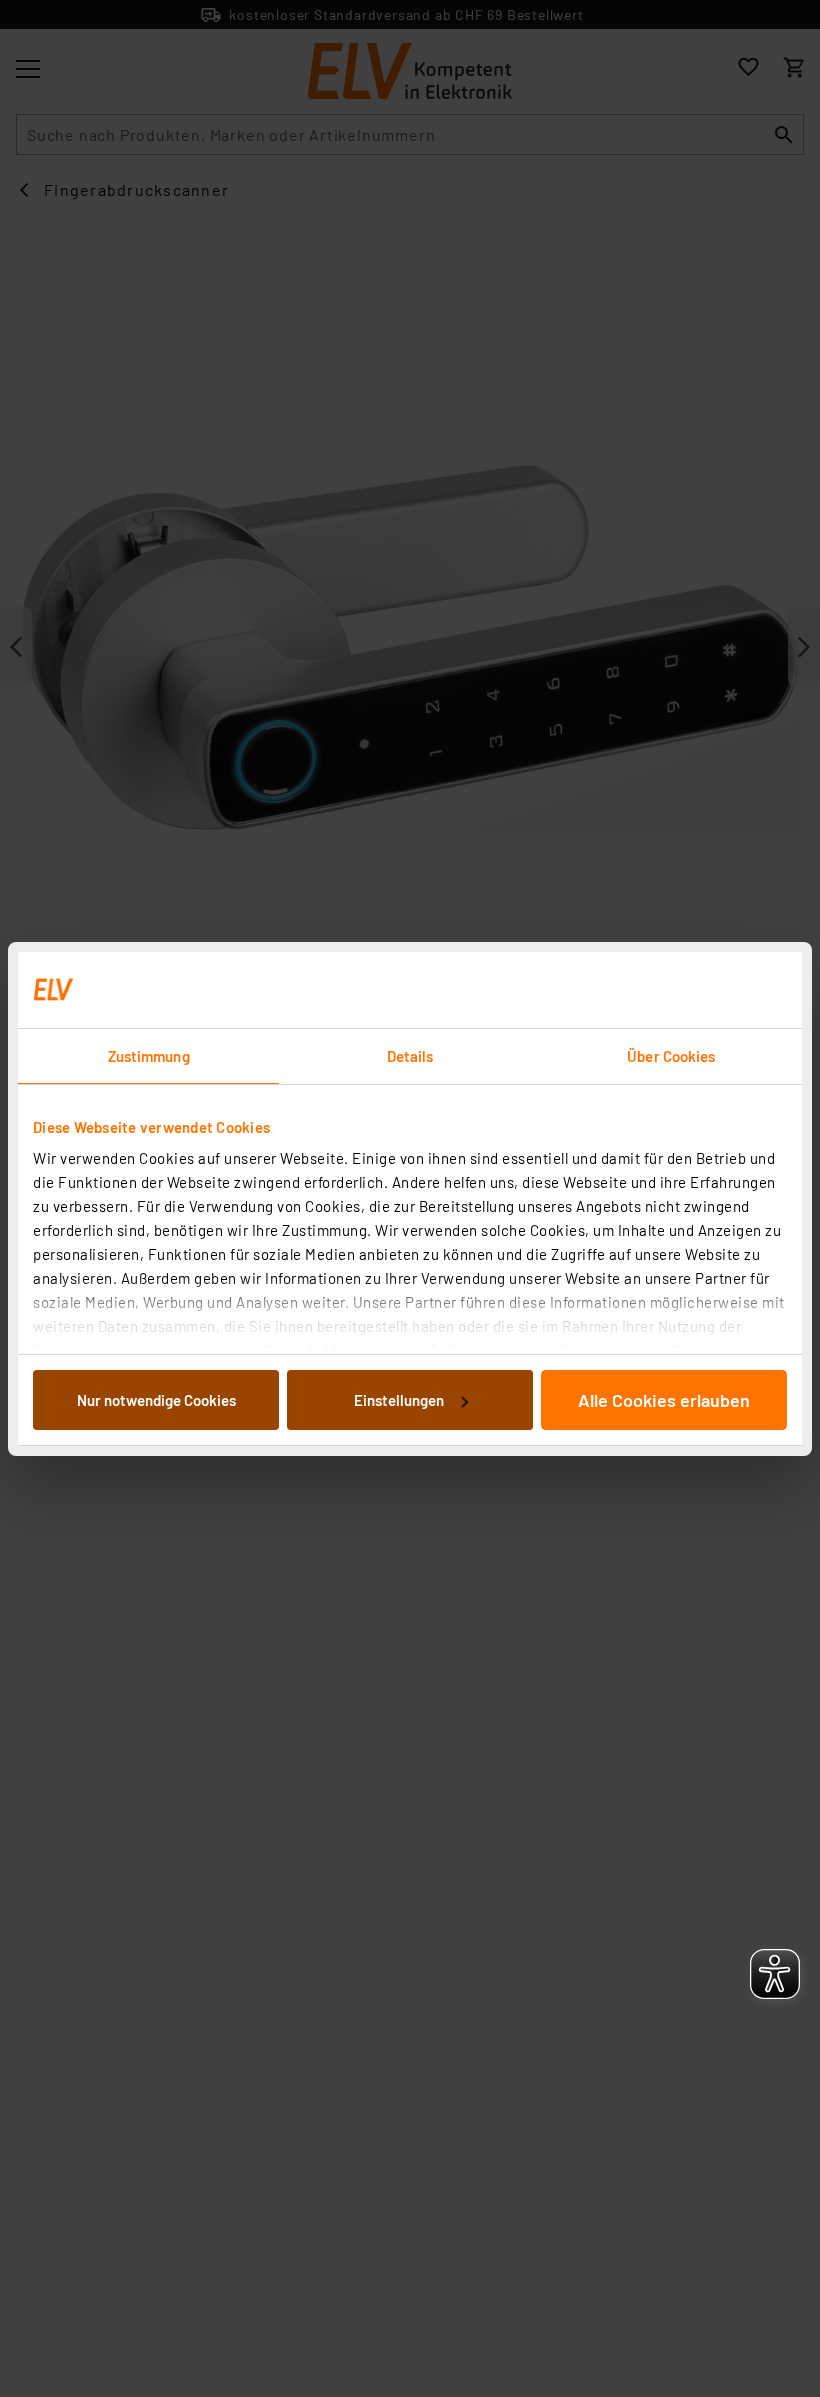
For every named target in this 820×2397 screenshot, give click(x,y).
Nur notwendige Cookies (156, 1400)
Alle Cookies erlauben (664, 1400)
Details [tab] (410, 1056)
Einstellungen (399, 1400)
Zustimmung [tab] (149, 1056)
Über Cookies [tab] (671, 1056)
